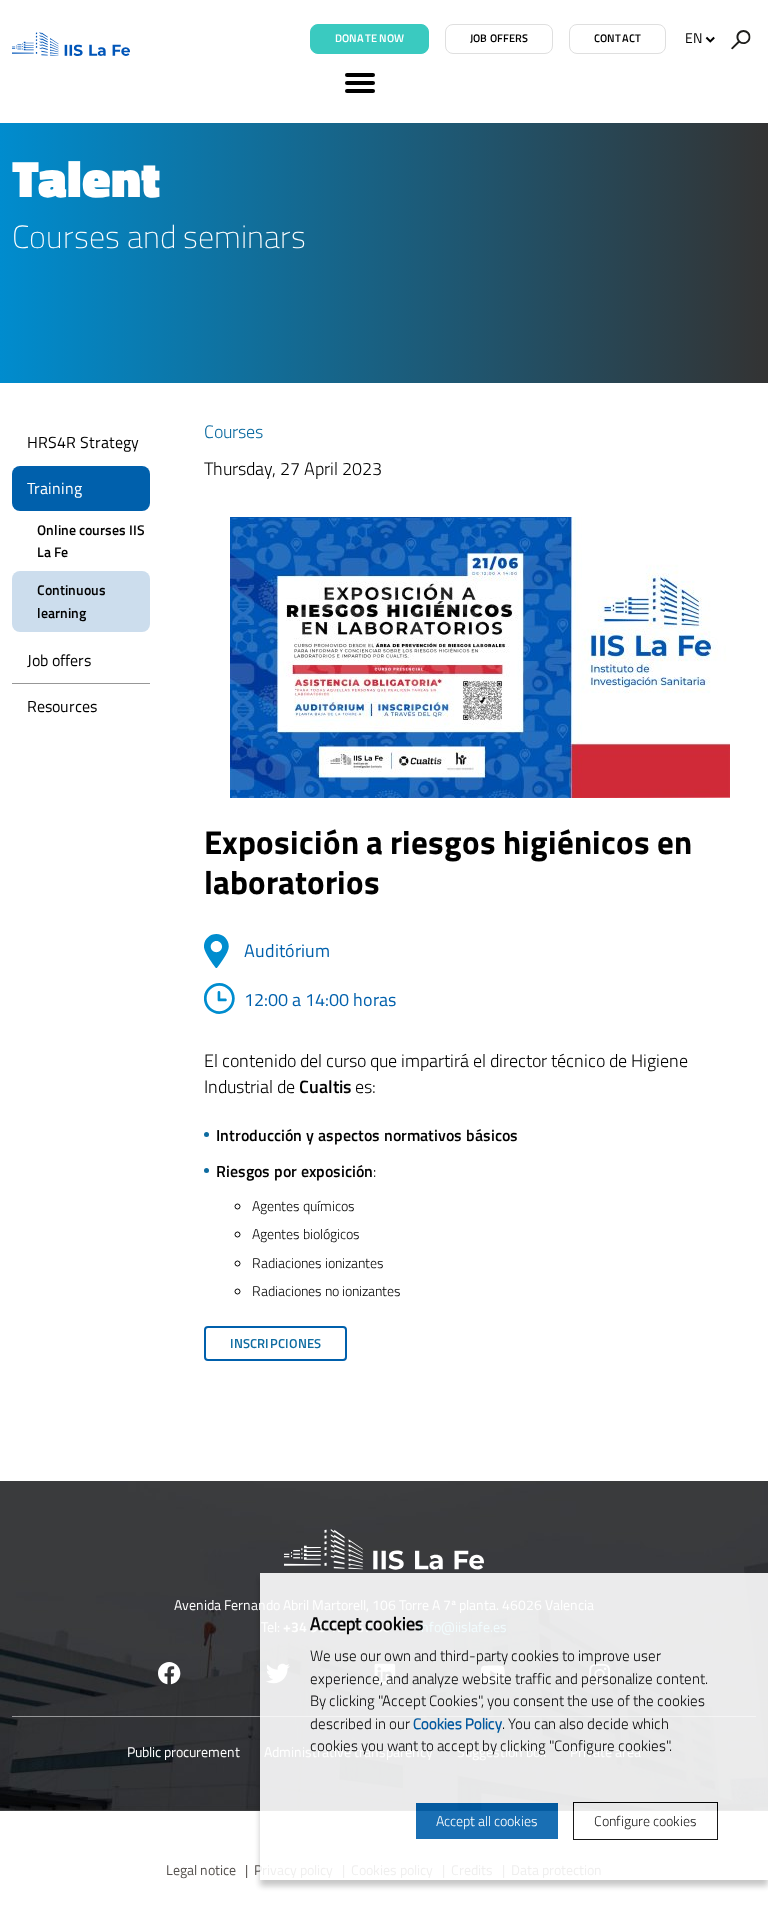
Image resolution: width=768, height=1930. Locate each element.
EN (693, 37)
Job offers (499, 38)
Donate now (369, 38)
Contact (617, 38)
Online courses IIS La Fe (91, 540)
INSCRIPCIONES (275, 1343)
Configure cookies (645, 1820)
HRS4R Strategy (83, 442)
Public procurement (183, 1751)
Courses (233, 431)
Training (54, 488)
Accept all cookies (487, 1820)
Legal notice (201, 1869)
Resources (62, 706)
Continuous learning (71, 600)
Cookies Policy (457, 1723)
